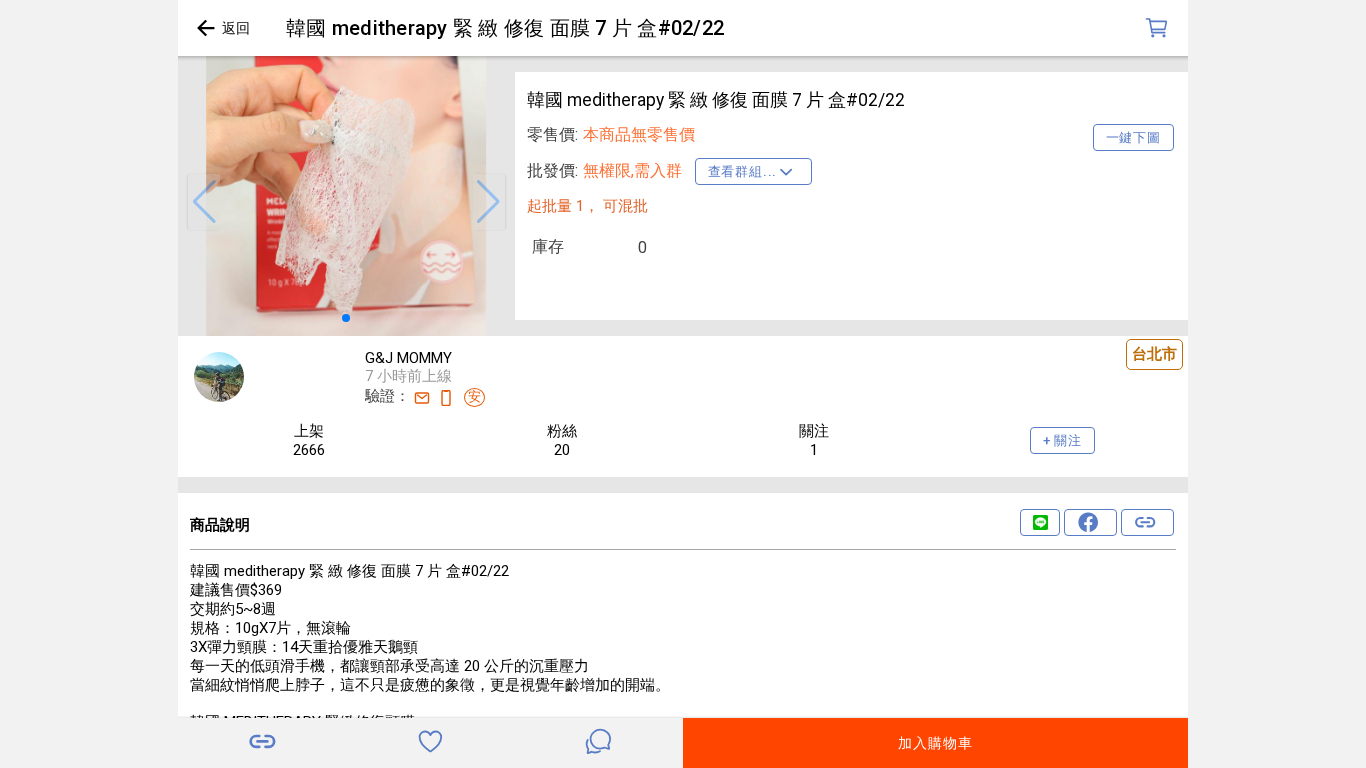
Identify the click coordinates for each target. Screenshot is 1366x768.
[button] (204, 202)
